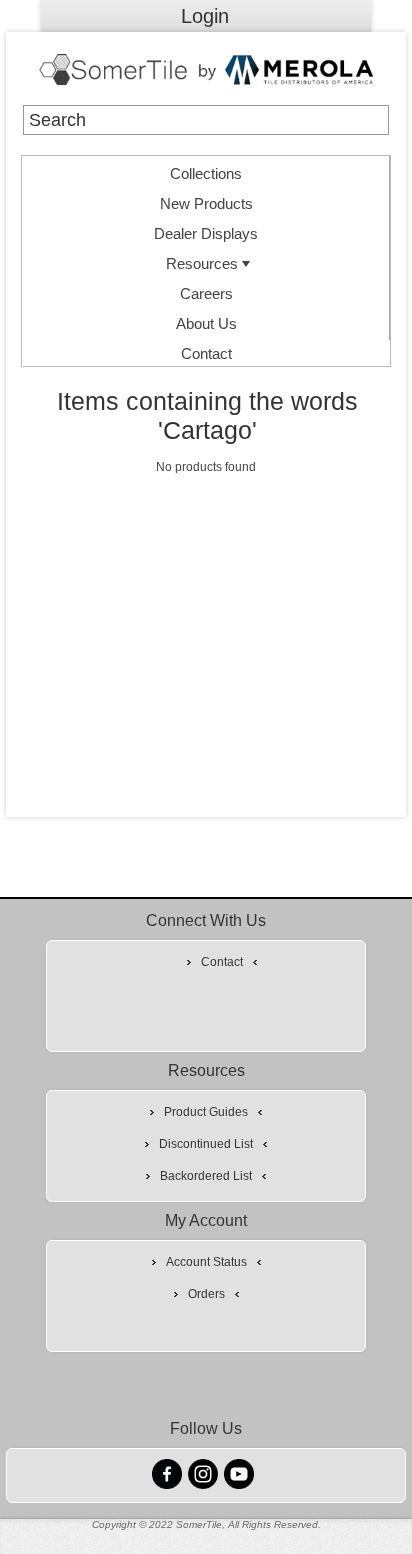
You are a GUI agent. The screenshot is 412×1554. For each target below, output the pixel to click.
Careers (206, 293)
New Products (206, 203)
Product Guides (206, 1112)
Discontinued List (206, 1144)
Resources (202, 263)
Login (205, 16)
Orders (206, 1294)
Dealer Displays (206, 233)
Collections (206, 173)
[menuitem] (206, 171)
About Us (206, 323)
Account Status (206, 1262)
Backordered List (206, 1176)
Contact (206, 353)
